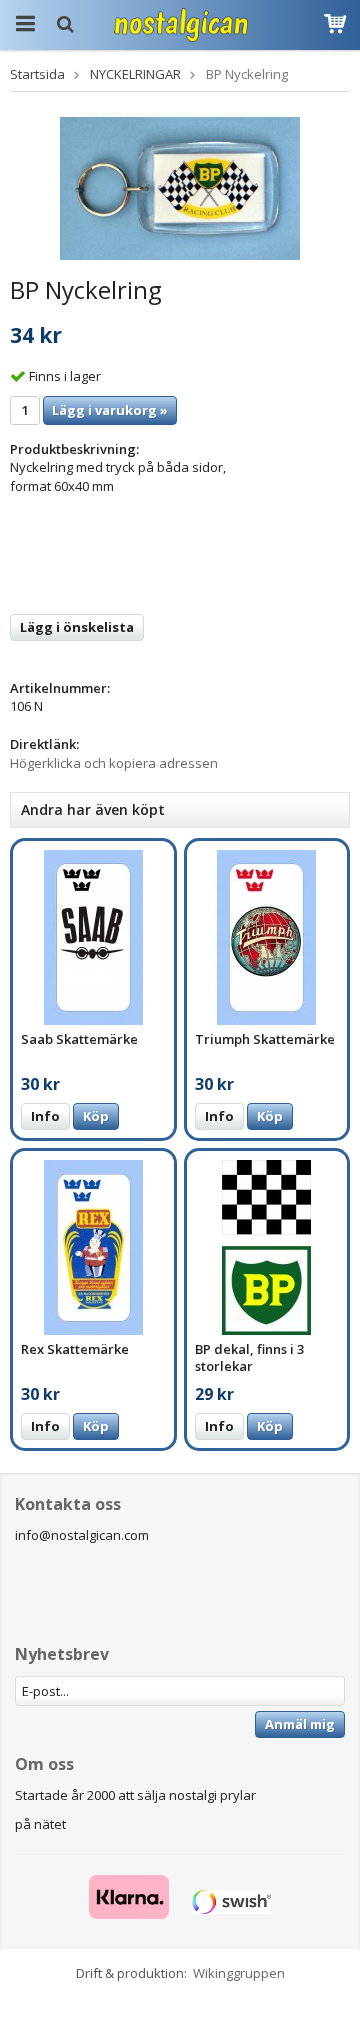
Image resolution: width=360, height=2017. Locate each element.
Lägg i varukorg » (110, 410)
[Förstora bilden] (180, 187)
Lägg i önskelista (77, 627)
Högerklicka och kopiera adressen (114, 763)
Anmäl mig (300, 1724)
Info (45, 1116)
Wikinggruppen (239, 1973)
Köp (96, 1116)
